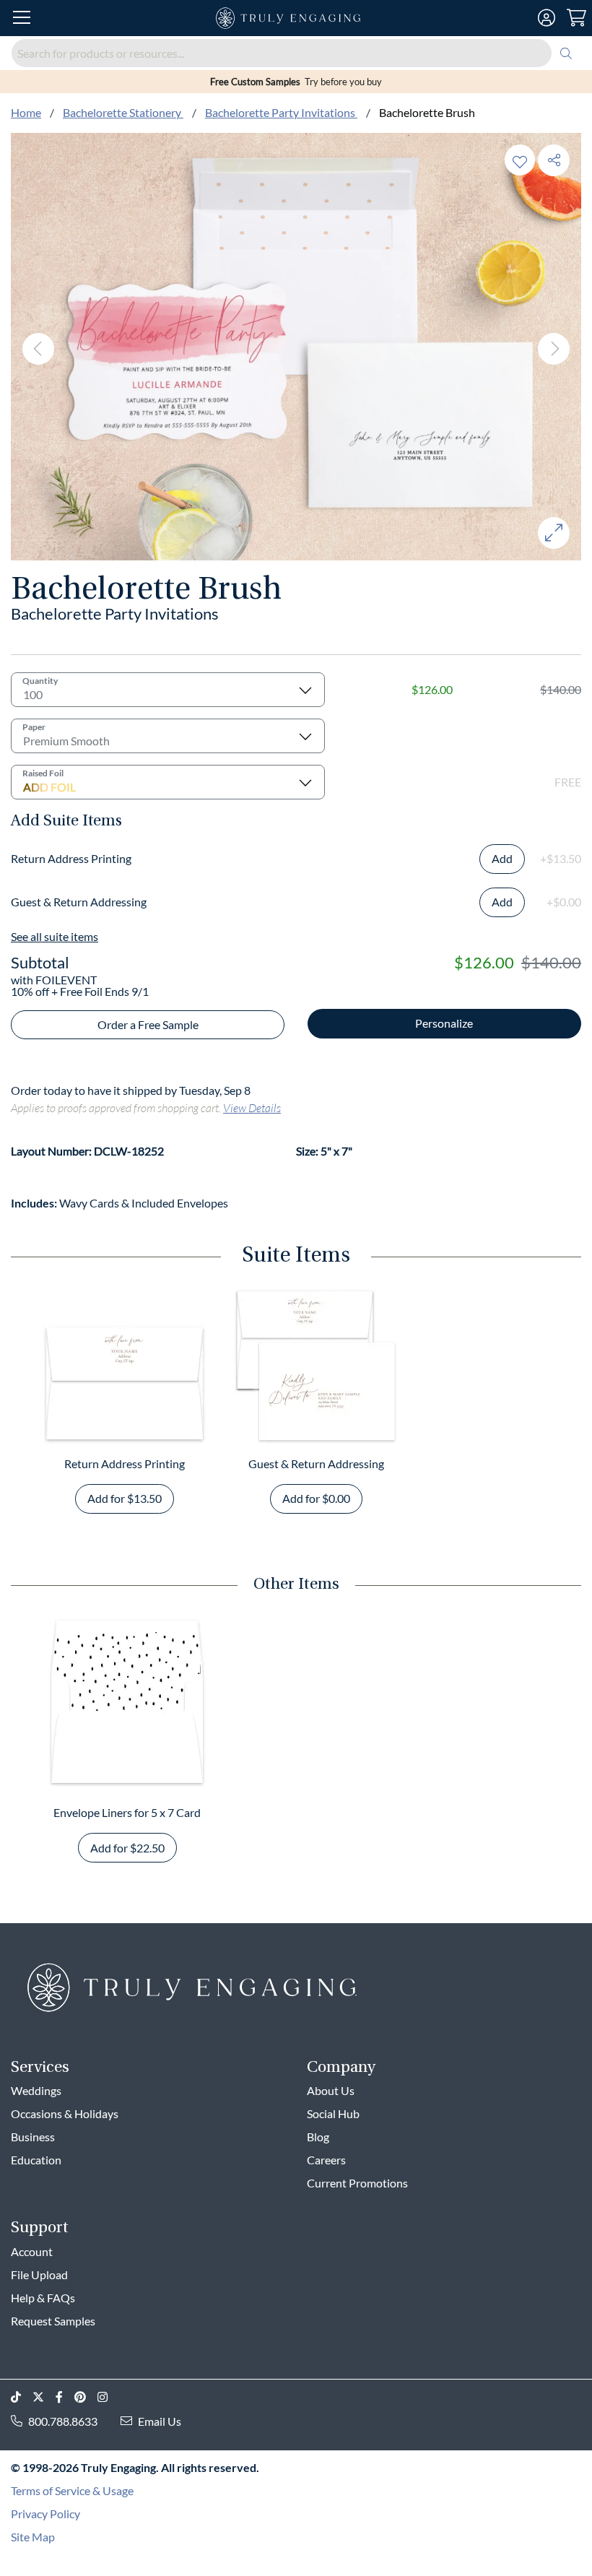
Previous (38, 349)
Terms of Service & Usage (72, 2490)
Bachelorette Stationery (123, 112)
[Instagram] (108, 2397)
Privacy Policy (45, 2514)
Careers (326, 2160)
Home (26, 112)
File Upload (39, 2274)
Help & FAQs (43, 2298)
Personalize (444, 1023)
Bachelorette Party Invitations (281, 112)
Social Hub (333, 2113)
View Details (252, 1107)
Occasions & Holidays (65, 2113)
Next (554, 349)
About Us (331, 2090)
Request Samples (53, 2321)
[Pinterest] (86, 2397)
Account (32, 2251)
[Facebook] (65, 2397)
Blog (318, 2137)
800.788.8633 (63, 2421)
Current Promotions (357, 2183)
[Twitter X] (44, 2397)
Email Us (160, 2421)
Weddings (36, 2090)
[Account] (547, 18)
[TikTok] (22, 2397)
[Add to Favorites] (520, 160)
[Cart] (576, 18)
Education (36, 2160)
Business (33, 2137)
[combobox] (296, 53)
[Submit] (566, 53)
